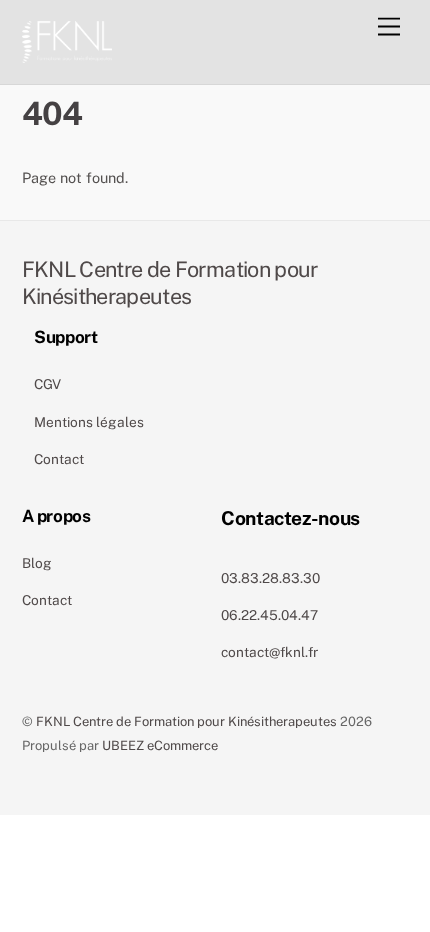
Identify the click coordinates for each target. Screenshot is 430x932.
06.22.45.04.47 (269, 615)
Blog (37, 563)
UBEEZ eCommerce (160, 745)
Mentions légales (89, 422)
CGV (47, 384)
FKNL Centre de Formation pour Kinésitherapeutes (186, 721)
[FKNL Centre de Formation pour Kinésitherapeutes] (67, 39)
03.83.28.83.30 (270, 578)
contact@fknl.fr (269, 652)
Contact (59, 459)
